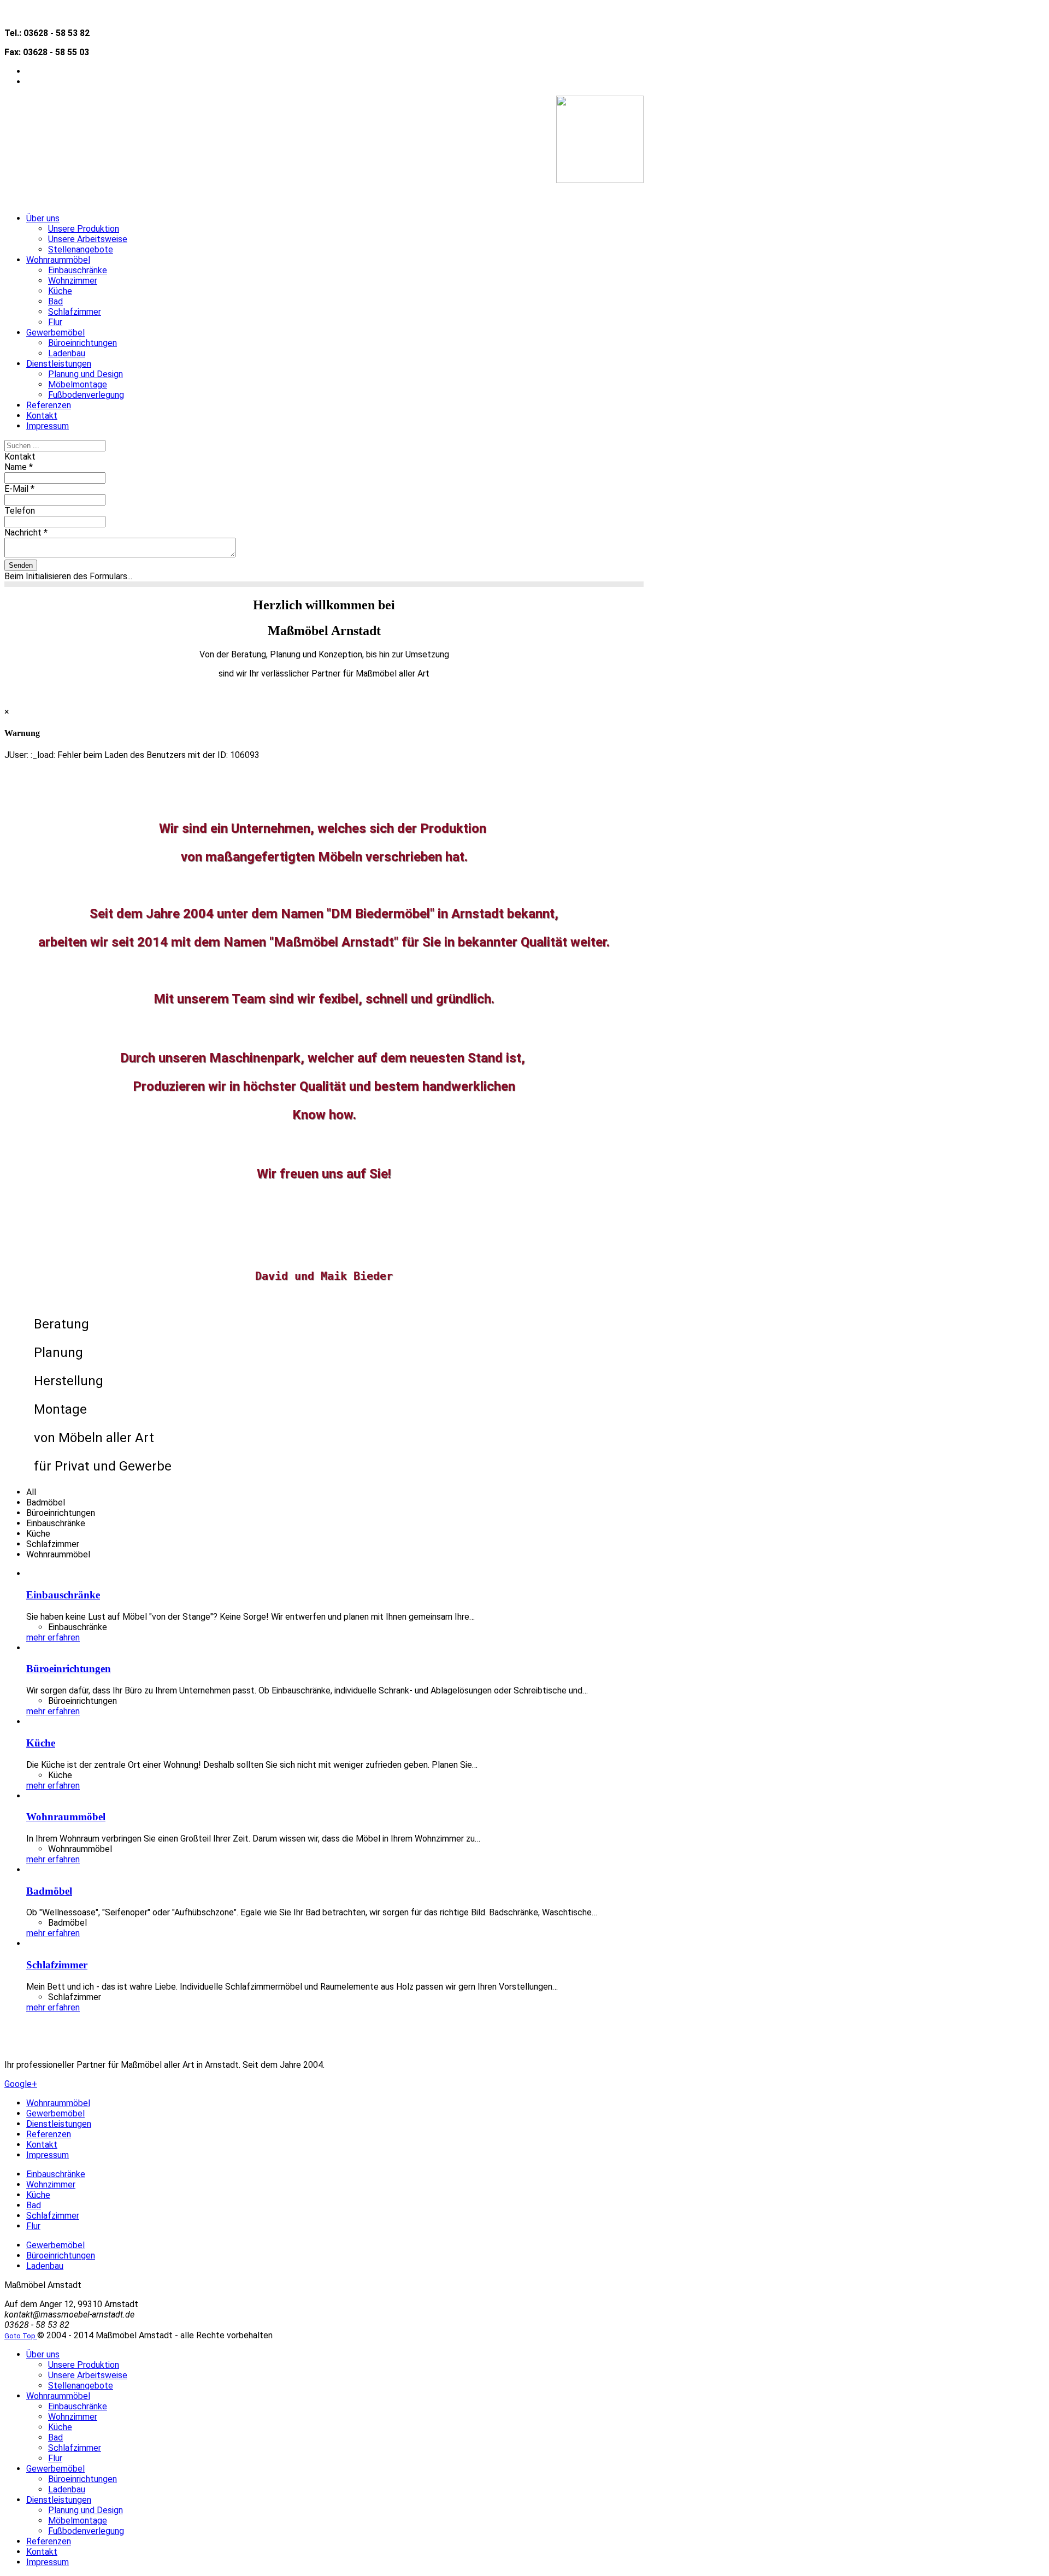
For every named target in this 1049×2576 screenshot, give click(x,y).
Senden (21, 565)
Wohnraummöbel (66, 1817)
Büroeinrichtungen (69, 1669)
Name (19, 467)
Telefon (20, 511)
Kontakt (42, 2145)
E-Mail (19, 489)
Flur (33, 2226)
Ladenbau (45, 2266)
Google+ (21, 2084)
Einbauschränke (63, 1595)
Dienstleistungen (59, 2124)
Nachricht (26, 533)
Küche (41, 1743)
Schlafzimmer (57, 1965)
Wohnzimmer (51, 2184)
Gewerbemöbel (55, 2113)
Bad (34, 2205)
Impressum (48, 2155)
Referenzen (49, 2134)
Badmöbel (49, 1891)
